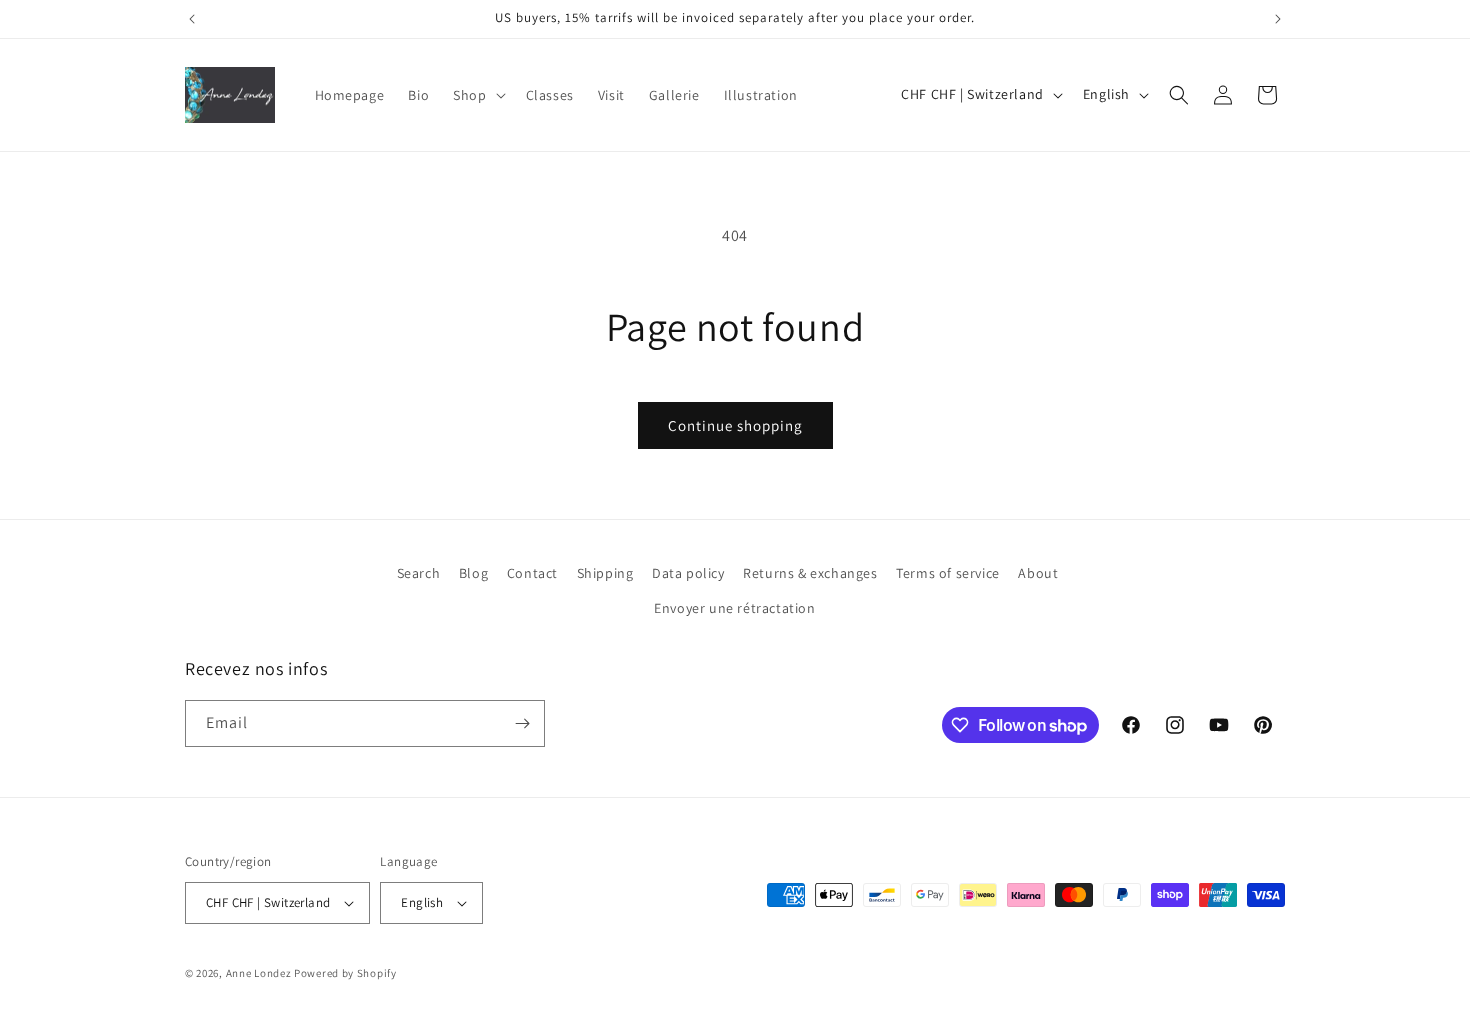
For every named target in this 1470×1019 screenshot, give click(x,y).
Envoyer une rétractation (734, 609)
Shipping (605, 573)
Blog (473, 573)
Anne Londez (259, 973)
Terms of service (948, 573)
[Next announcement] (1278, 19)
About (1038, 573)
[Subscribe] (522, 723)
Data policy (688, 573)
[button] (477, 95)
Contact (532, 573)
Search (419, 573)
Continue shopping (735, 425)
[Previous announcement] (192, 19)
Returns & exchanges (810, 573)
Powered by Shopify (345, 973)
